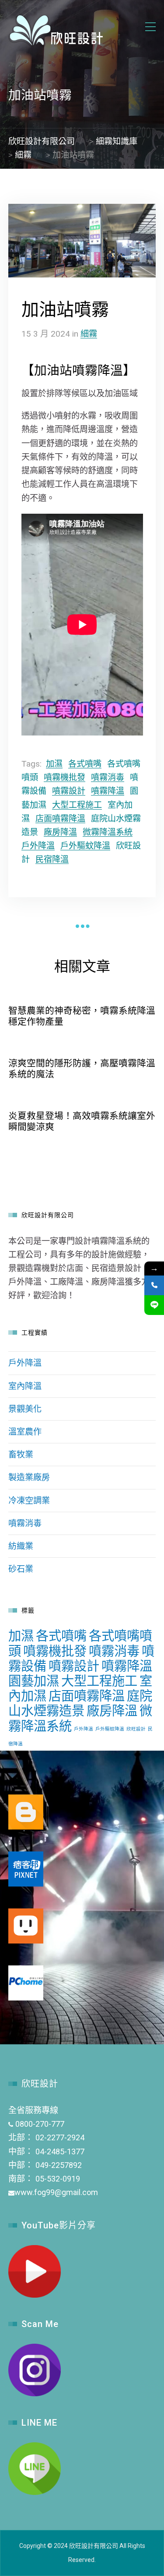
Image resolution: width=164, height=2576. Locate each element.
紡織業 (21, 1546)
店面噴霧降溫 (60, 819)
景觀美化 (25, 1409)
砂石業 (21, 1569)
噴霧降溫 (108, 791)
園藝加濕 (34, 1681)
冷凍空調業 (29, 1501)
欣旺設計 (136, 1729)
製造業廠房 (29, 1477)
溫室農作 (25, 1432)
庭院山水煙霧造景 (80, 1703)
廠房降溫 (60, 832)
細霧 (89, 334)
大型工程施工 (77, 805)
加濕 (54, 764)
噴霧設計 (69, 791)
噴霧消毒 (108, 777)
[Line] (154, 1305)
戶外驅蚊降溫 (85, 846)
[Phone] (154, 1285)
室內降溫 (25, 1386)
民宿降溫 (52, 859)
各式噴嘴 (85, 764)
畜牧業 (21, 1455)
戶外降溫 (38, 846)
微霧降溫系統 (108, 832)
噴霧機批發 (65, 777)
